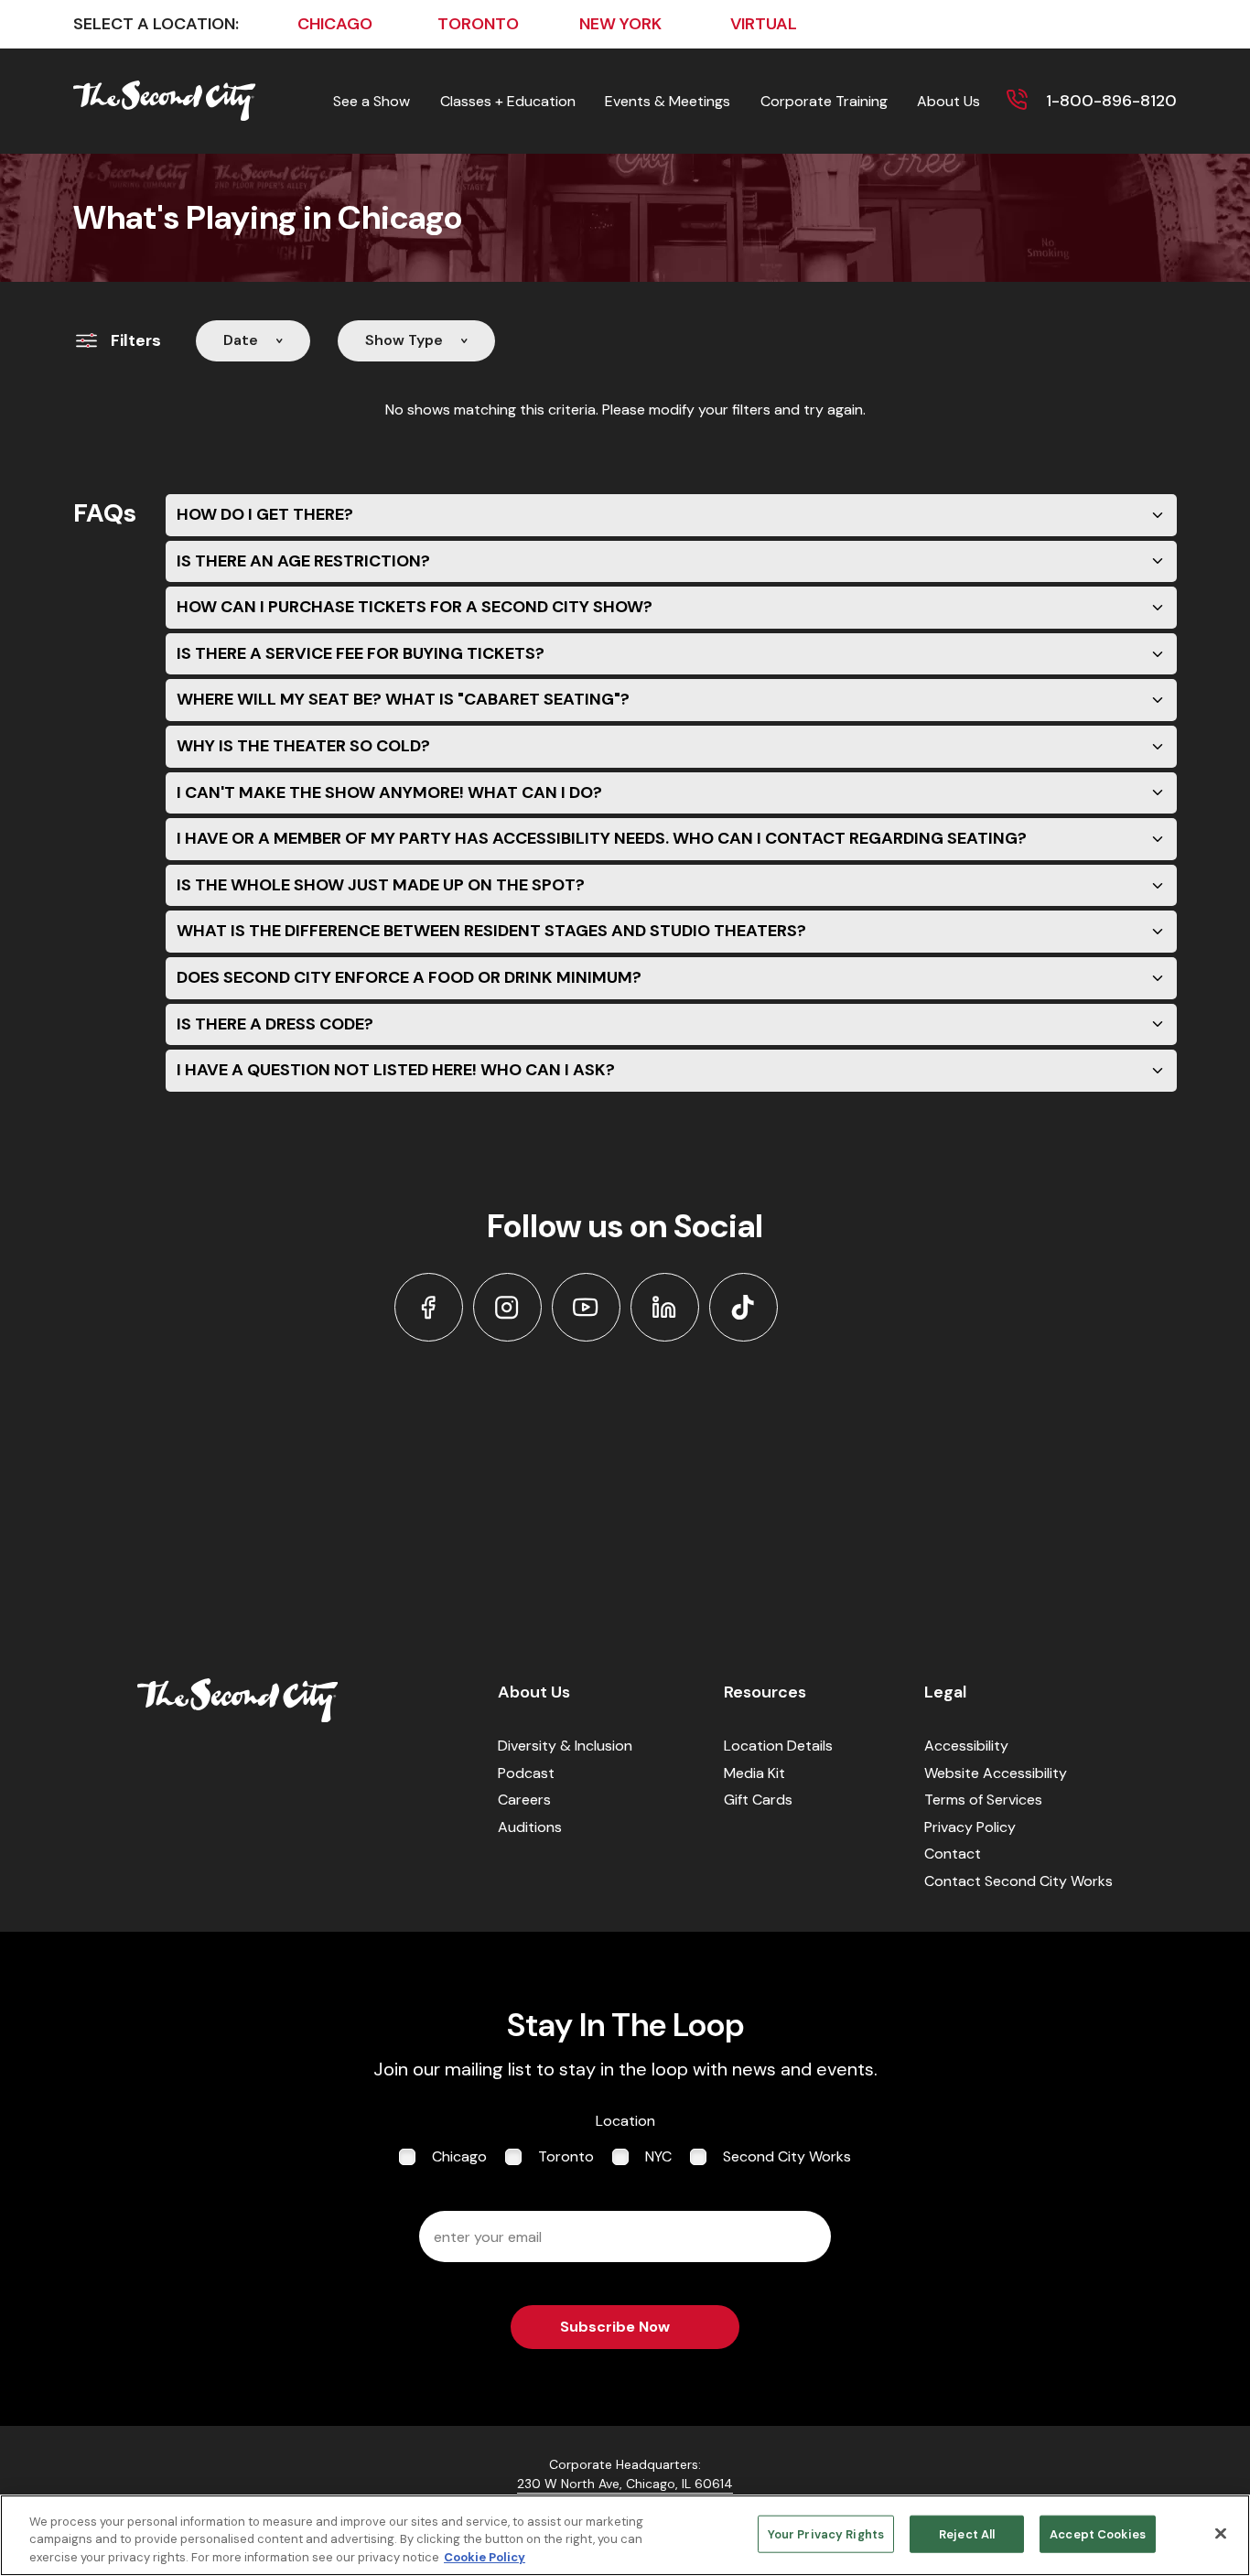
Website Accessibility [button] (996, 1773)
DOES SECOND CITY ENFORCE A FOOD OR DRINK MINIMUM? (409, 977)
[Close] (1221, 2533)
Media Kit (754, 1773)
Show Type (404, 340)
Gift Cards (758, 1800)
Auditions (530, 1827)
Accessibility (966, 1746)
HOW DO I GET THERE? (265, 514)
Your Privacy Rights (826, 2533)
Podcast (526, 1773)
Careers (524, 1800)
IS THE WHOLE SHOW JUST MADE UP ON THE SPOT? (381, 885)
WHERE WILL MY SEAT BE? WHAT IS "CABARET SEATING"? (403, 699)
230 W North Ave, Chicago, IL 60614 (625, 2484)
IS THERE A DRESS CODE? (275, 1024)
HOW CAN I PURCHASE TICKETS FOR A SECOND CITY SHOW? (415, 607)
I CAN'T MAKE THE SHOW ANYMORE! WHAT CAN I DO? (389, 792)
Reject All (967, 2533)
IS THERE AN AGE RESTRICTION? (303, 561)
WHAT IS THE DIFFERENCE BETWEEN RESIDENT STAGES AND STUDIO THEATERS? (491, 931)
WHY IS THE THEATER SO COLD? (303, 746)
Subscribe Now (615, 2327)
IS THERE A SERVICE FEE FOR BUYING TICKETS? (361, 653)
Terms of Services (983, 1800)
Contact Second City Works (1018, 1881)
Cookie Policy (485, 2557)
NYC (658, 2156)
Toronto (566, 2156)
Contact (953, 1854)
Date (241, 340)
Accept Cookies (1098, 2533)
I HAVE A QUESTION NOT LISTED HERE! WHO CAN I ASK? (396, 1070)
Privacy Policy (970, 1827)
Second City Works (787, 2156)
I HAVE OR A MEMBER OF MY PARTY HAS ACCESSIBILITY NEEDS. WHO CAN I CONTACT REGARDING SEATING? (602, 838)
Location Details (778, 1746)
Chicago (459, 2156)
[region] (625, 2535)
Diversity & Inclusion (565, 1746)
